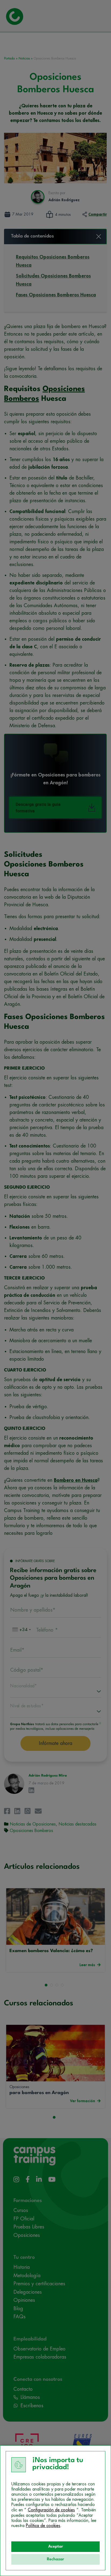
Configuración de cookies (51, 2510)
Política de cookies (43, 2526)
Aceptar (56, 2547)
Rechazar (55, 2559)
